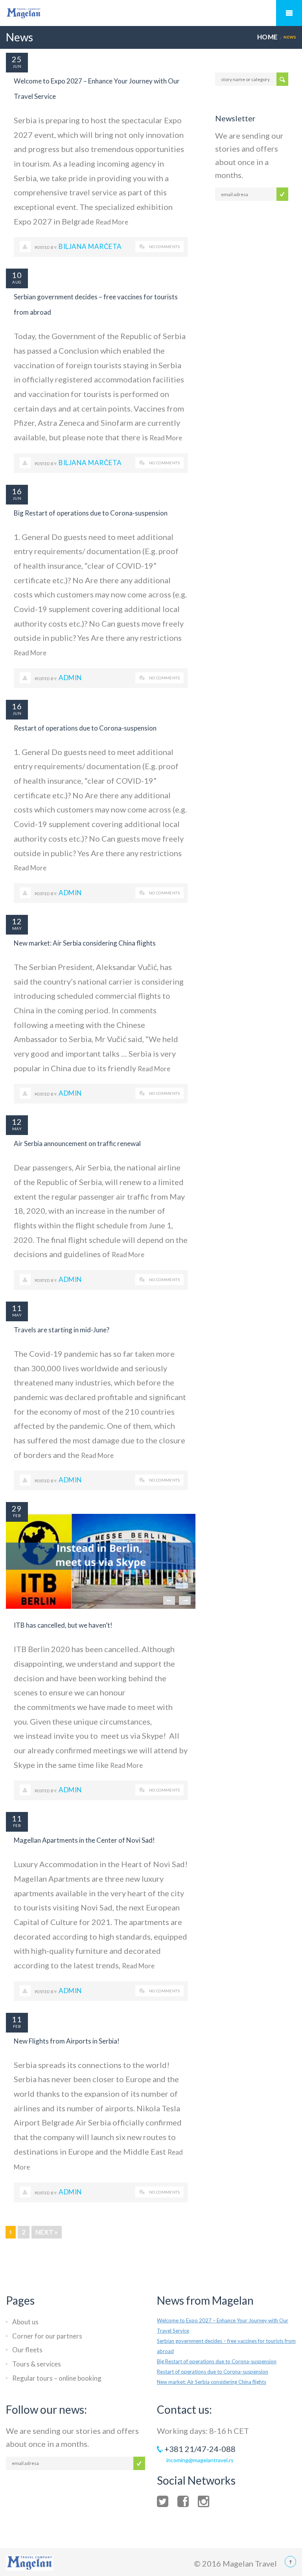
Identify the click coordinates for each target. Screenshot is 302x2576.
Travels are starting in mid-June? (62, 1330)
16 (17, 491)
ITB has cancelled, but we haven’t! (63, 1625)
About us (25, 2322)
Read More (112, 222)
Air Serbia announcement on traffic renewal (77, 1143)
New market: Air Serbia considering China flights (85, 943)
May (17, 928)
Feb (17, 1515)
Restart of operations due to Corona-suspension (85, 728)
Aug (17, 282)
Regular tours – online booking (57, 2378)
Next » (47, 2232)
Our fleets (27, 2350)
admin (70, 678)
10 (17, 275)
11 (17, 1308)
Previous (169, 1600)
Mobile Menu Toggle (289, 13)
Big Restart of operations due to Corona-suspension (91, 513)
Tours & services (37, 2364)
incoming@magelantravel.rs (200, 2460)
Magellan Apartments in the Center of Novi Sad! (84, 1840)
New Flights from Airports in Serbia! (67, 2041)
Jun (17, 66)
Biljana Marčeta (90, 246)
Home (268, 37)
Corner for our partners (47, 2336)
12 (17, 921)
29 (17, 1508)
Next (185, 1600)
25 (17, 59)
